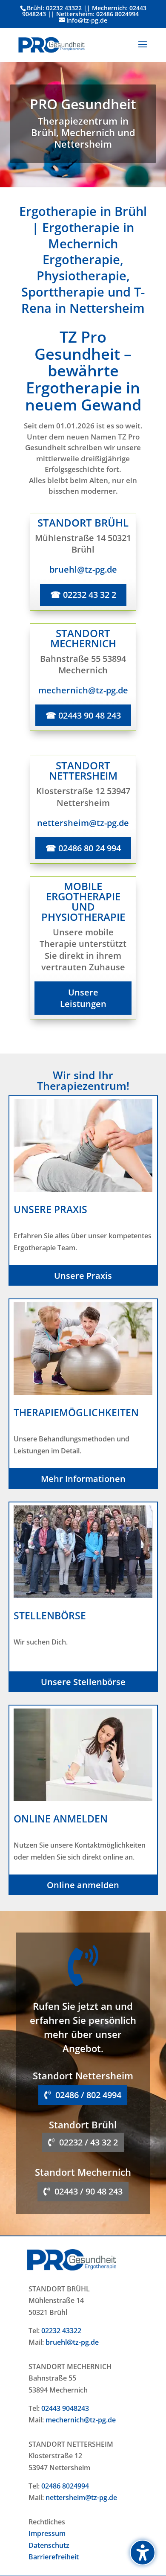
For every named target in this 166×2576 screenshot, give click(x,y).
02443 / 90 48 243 (89, 2191)
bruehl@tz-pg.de (72, 2342)
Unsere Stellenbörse (83, 1682)
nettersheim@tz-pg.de (81, 2497)
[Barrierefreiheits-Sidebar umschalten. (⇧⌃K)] (143, 2553)
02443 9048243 (65, 2408)
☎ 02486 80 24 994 (83, 848)
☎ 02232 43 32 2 (83, 595)
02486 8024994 (65, 2486)
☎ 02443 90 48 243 (83, 715)
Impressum (47, 2533)
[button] (143, 50)
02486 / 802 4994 (88, 2095)
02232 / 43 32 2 (89, 2142)
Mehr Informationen (83, 1479)
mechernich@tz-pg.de (81, 2420)
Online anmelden (83, 1885)
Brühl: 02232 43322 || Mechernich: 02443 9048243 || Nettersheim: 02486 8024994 (84, 11)
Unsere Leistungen (83, 998)
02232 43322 (61, 2331)
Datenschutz (49, 2545)
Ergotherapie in (88, 235)
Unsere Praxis (83, 1276)
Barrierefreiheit (54, 2557)
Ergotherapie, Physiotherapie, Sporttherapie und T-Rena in (83, 283)
